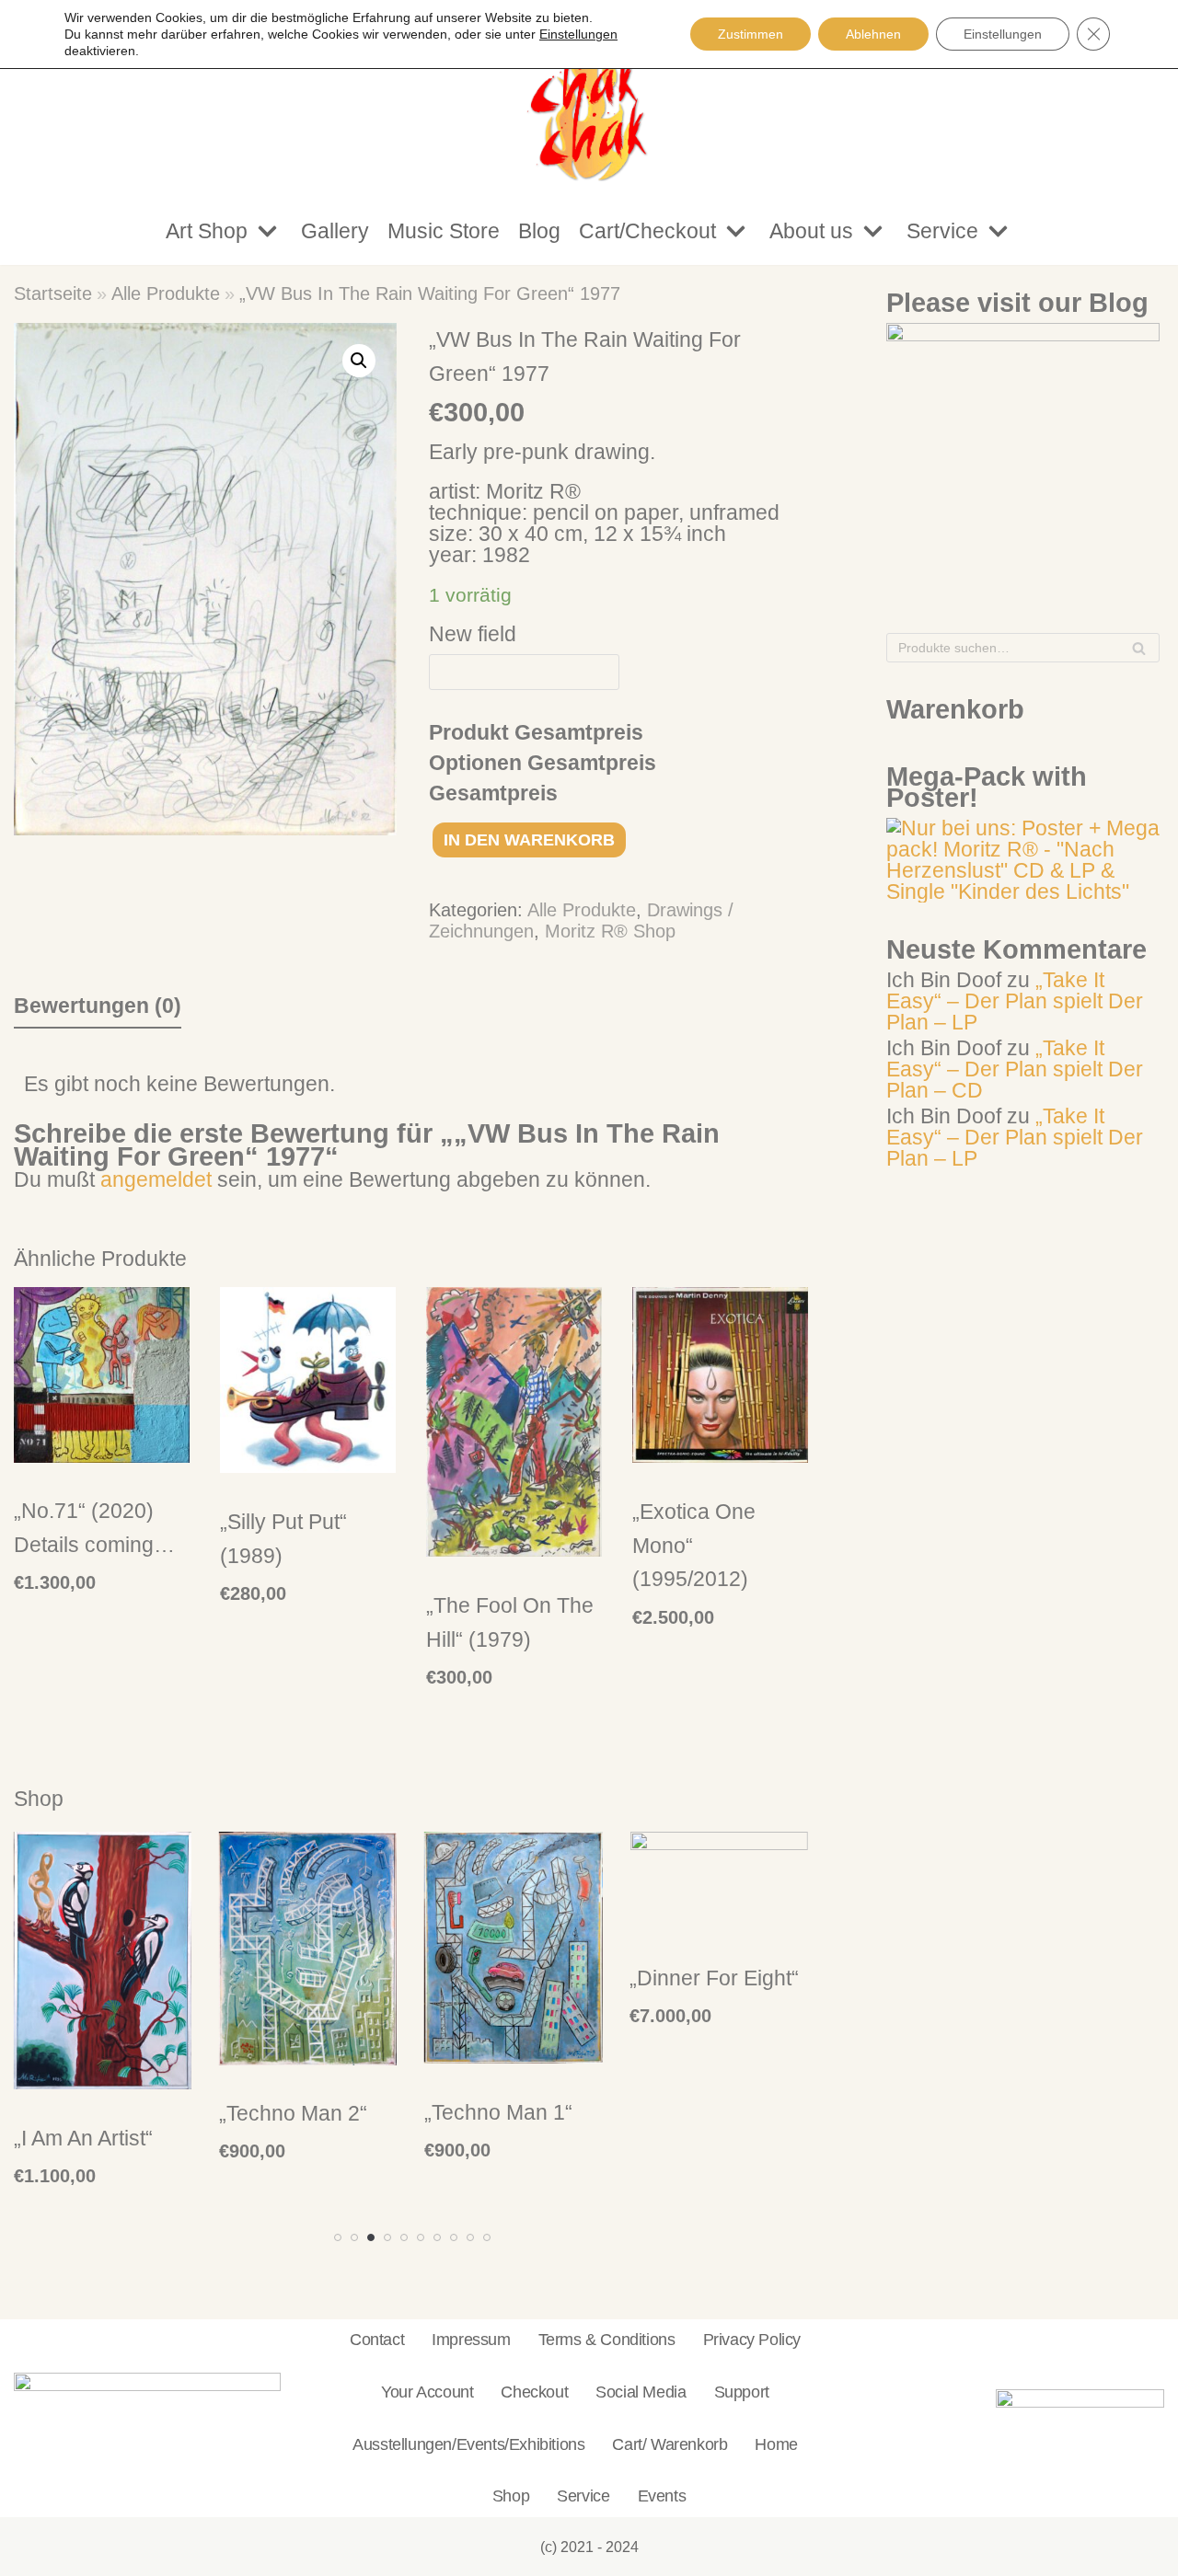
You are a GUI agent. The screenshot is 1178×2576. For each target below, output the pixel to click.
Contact (377, 2339)
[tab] (98, 1006)
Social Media (641, 2392)
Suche (1139, 652)
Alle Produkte (166, 293)
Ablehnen (873, 34)
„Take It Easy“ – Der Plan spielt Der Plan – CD (1015, 1069)
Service (583, 2495)
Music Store (444, 231)
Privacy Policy (752, 2339)
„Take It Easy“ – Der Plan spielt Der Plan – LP (1015, 1001)
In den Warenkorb (529, 839)
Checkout (534, 2392)
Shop (511, 2495)
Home (776, 2444)
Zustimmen (751, 34)
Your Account (427, 2392)
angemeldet (156, 1179)
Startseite (53, 293)
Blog (539, 231)
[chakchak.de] (589, 99)
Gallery (335, 231)
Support (742, 2392)
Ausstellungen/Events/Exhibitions (468, 2444)
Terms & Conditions (607, 2339)
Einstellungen (1003, 34)
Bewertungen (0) (98, 1006)
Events (662, 2495)
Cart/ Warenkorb (670, 2444)
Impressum (471, 2339)
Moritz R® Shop (610, 931)
